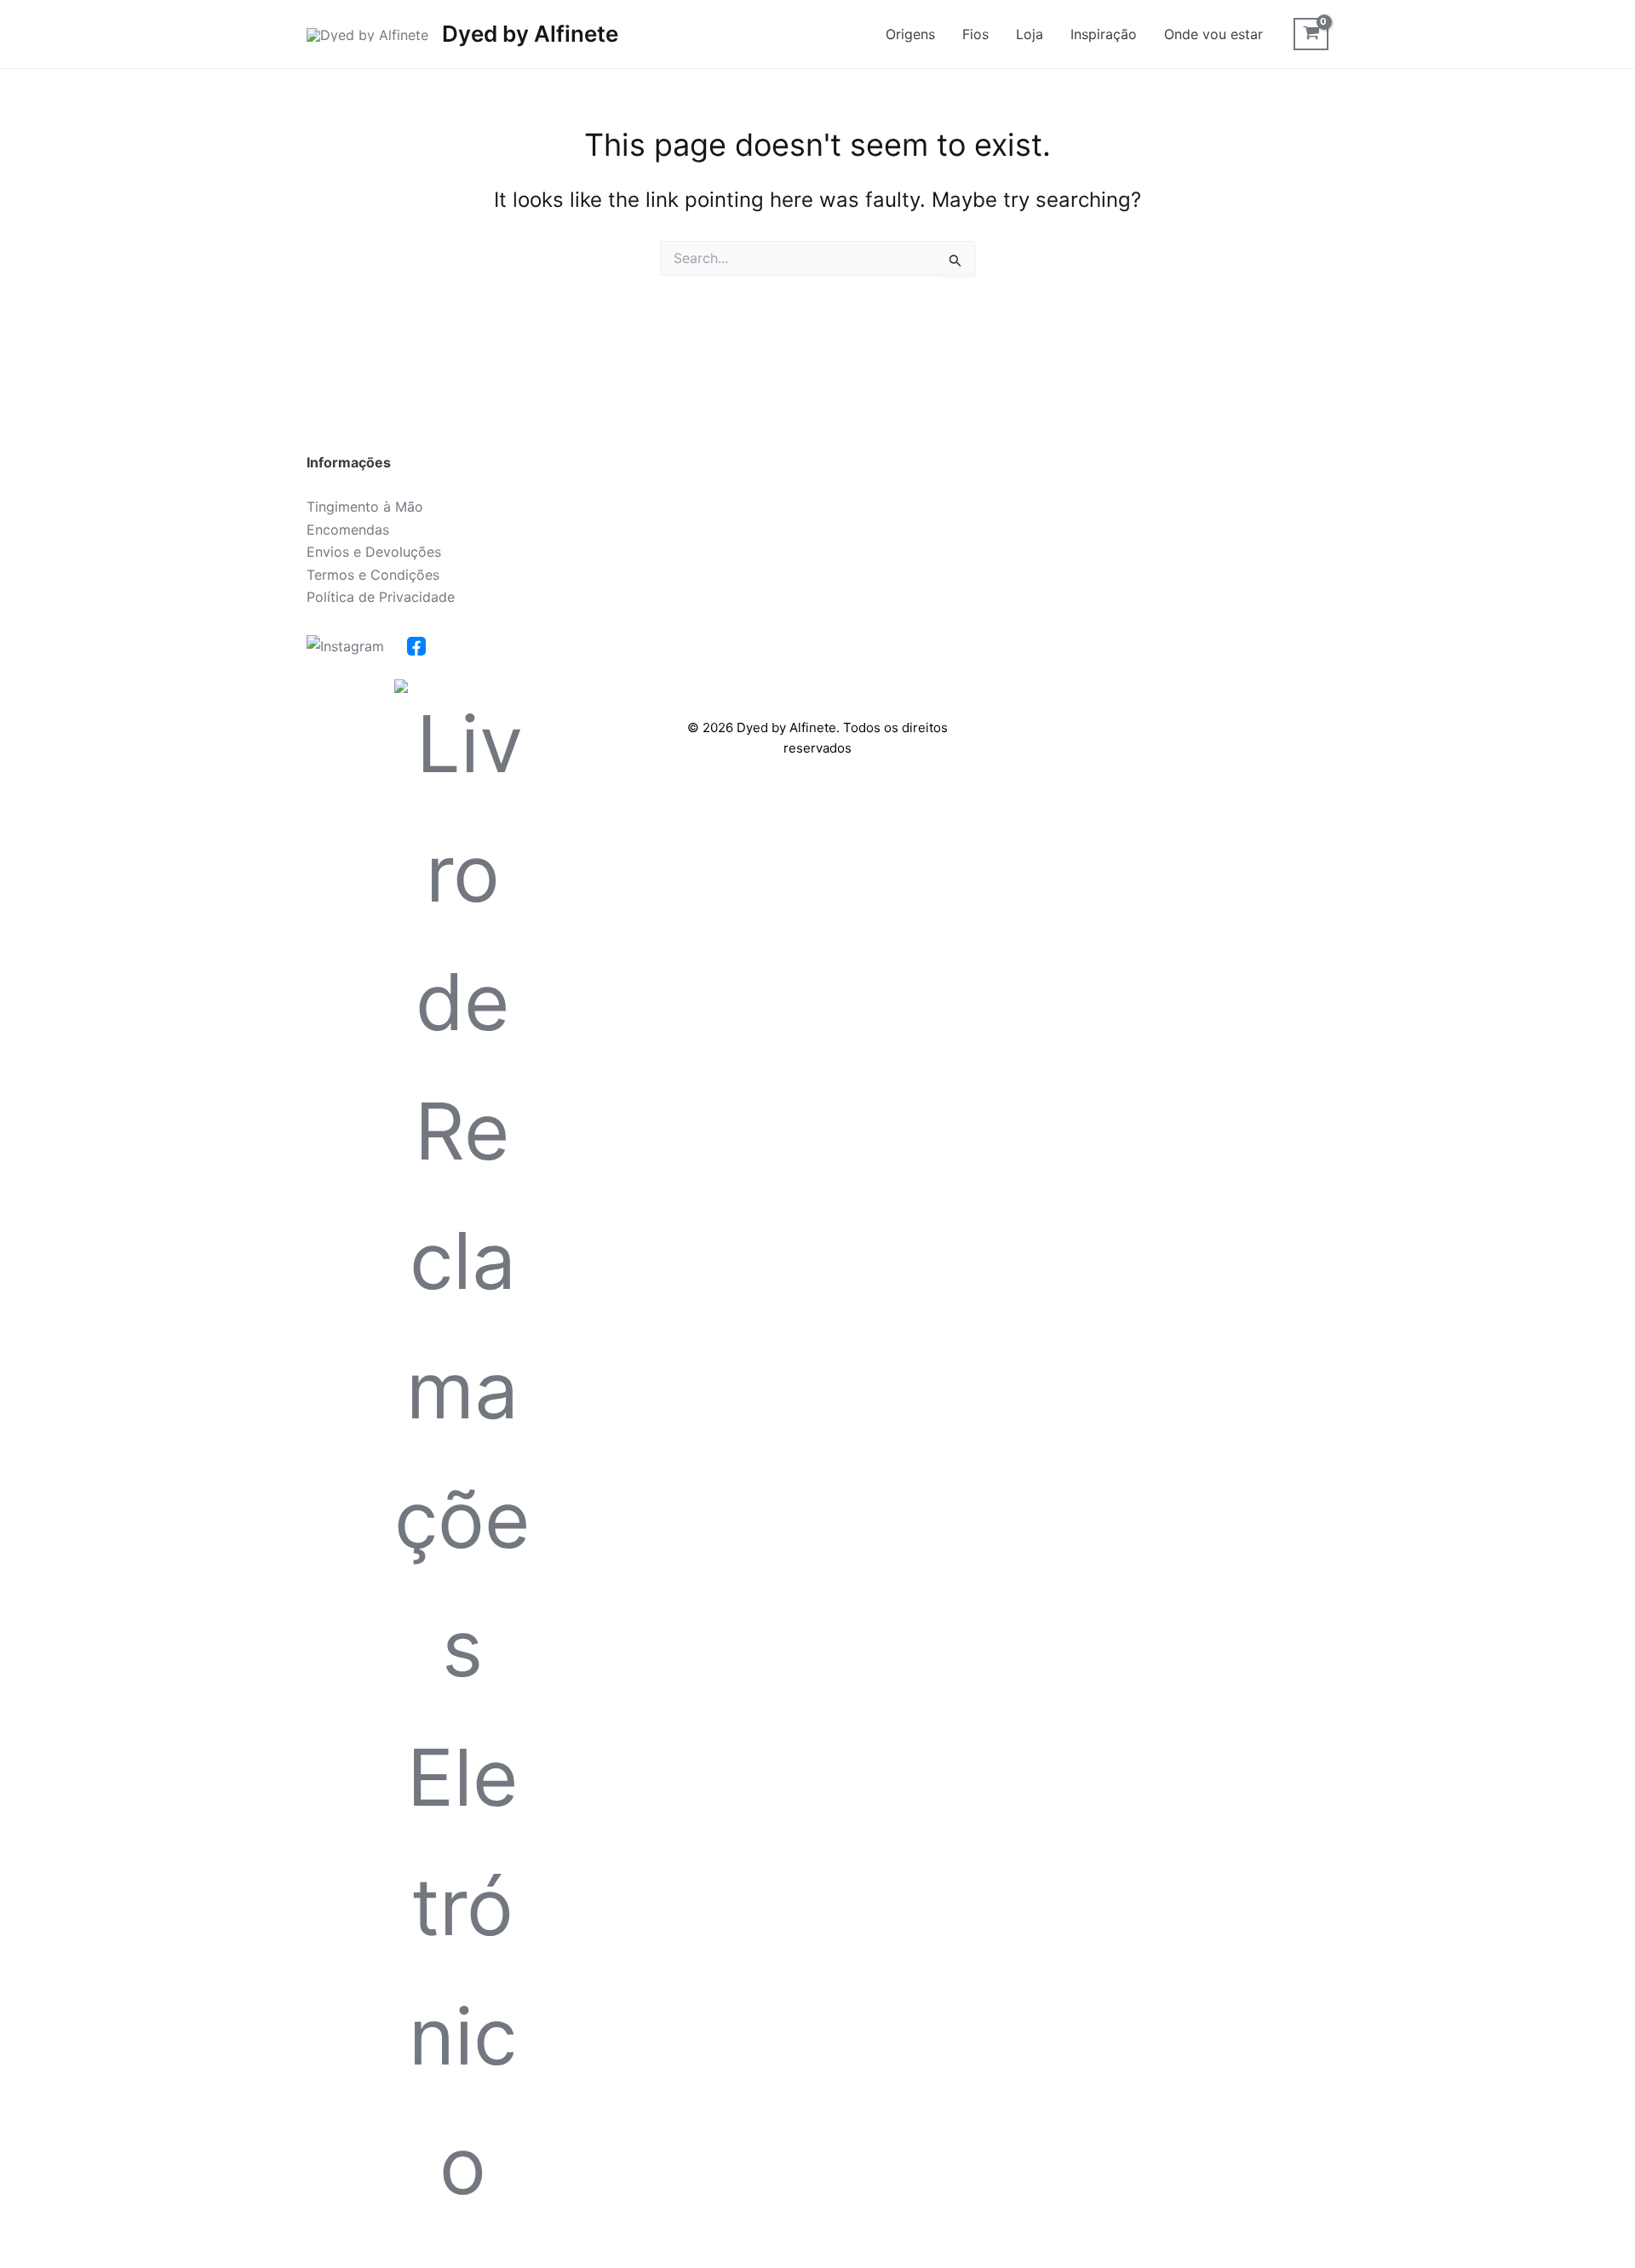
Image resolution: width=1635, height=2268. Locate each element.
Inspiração (1104, 34)
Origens (910, 34)
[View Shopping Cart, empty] (1311, 34)
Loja (1030, 34)
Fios (975, 34)
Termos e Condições (373, 575)
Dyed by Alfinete (530, 34)
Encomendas (348, 530)
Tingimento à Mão (365, 507)
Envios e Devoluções (374, 552)
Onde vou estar (1213, 34)
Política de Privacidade (381, 597)
